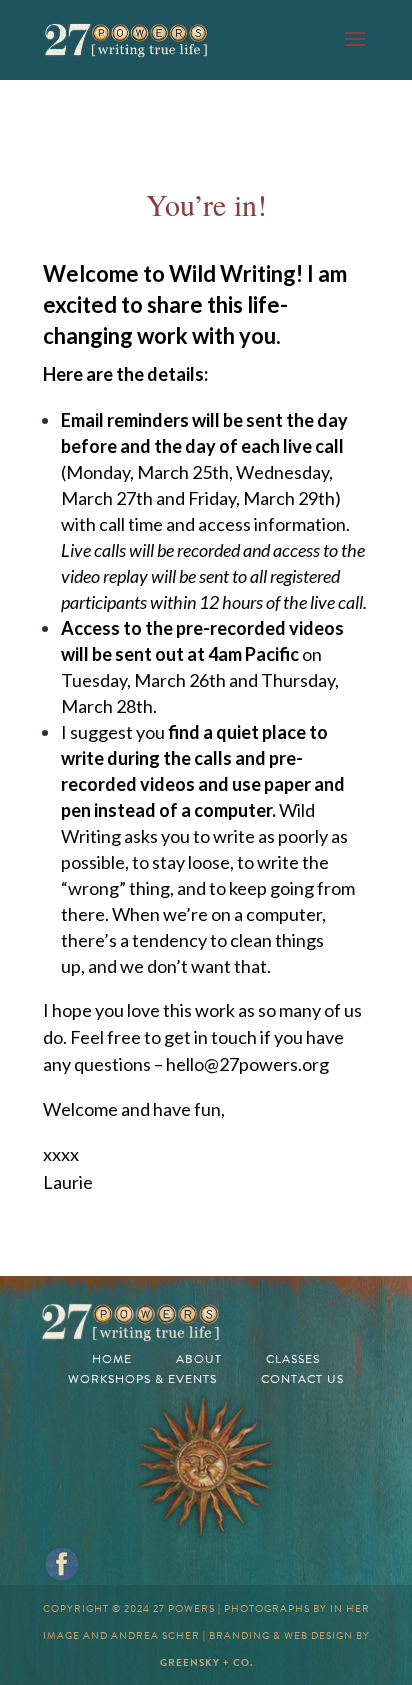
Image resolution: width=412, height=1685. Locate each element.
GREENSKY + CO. (206, 1662)
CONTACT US (302, 1379)
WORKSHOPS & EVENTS (142, 1379)
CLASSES (293, 1359)
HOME (112, 1359)
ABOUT (199, 1359)
